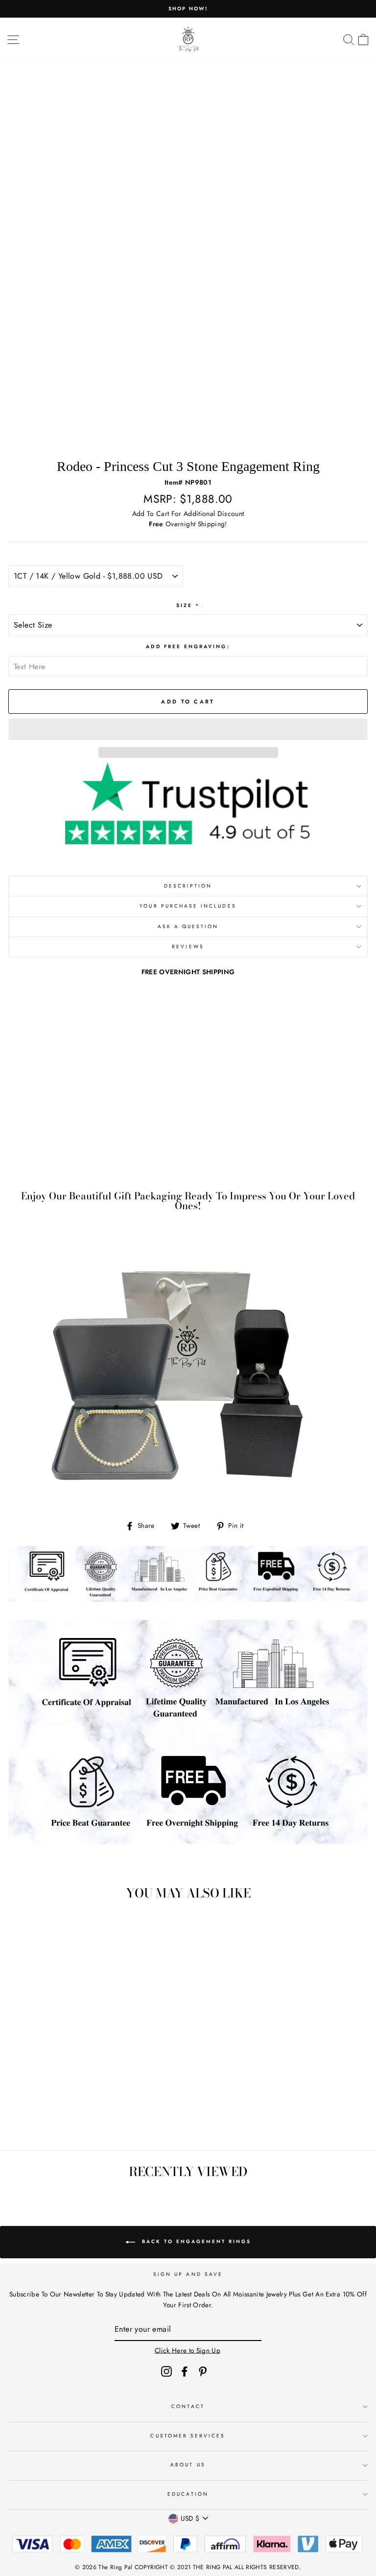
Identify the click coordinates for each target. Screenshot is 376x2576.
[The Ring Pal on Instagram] (166, 2371)
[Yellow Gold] (72, 2116)
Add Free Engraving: (188, 646)
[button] (188, 729)
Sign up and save (188, 2274)
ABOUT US (188, 2465)
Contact (188, 2406)
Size (188, 605)
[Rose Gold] (83, 2116)
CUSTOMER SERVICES (188, 2436)
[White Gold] (60, 2116)
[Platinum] (94, 2116)
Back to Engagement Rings (195, 2241)
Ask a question (188, 926)
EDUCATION (188, 2494)
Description (188, 886)
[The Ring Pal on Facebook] (185, 2371)
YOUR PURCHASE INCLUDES (188, 906)
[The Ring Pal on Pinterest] (203, 2371)
